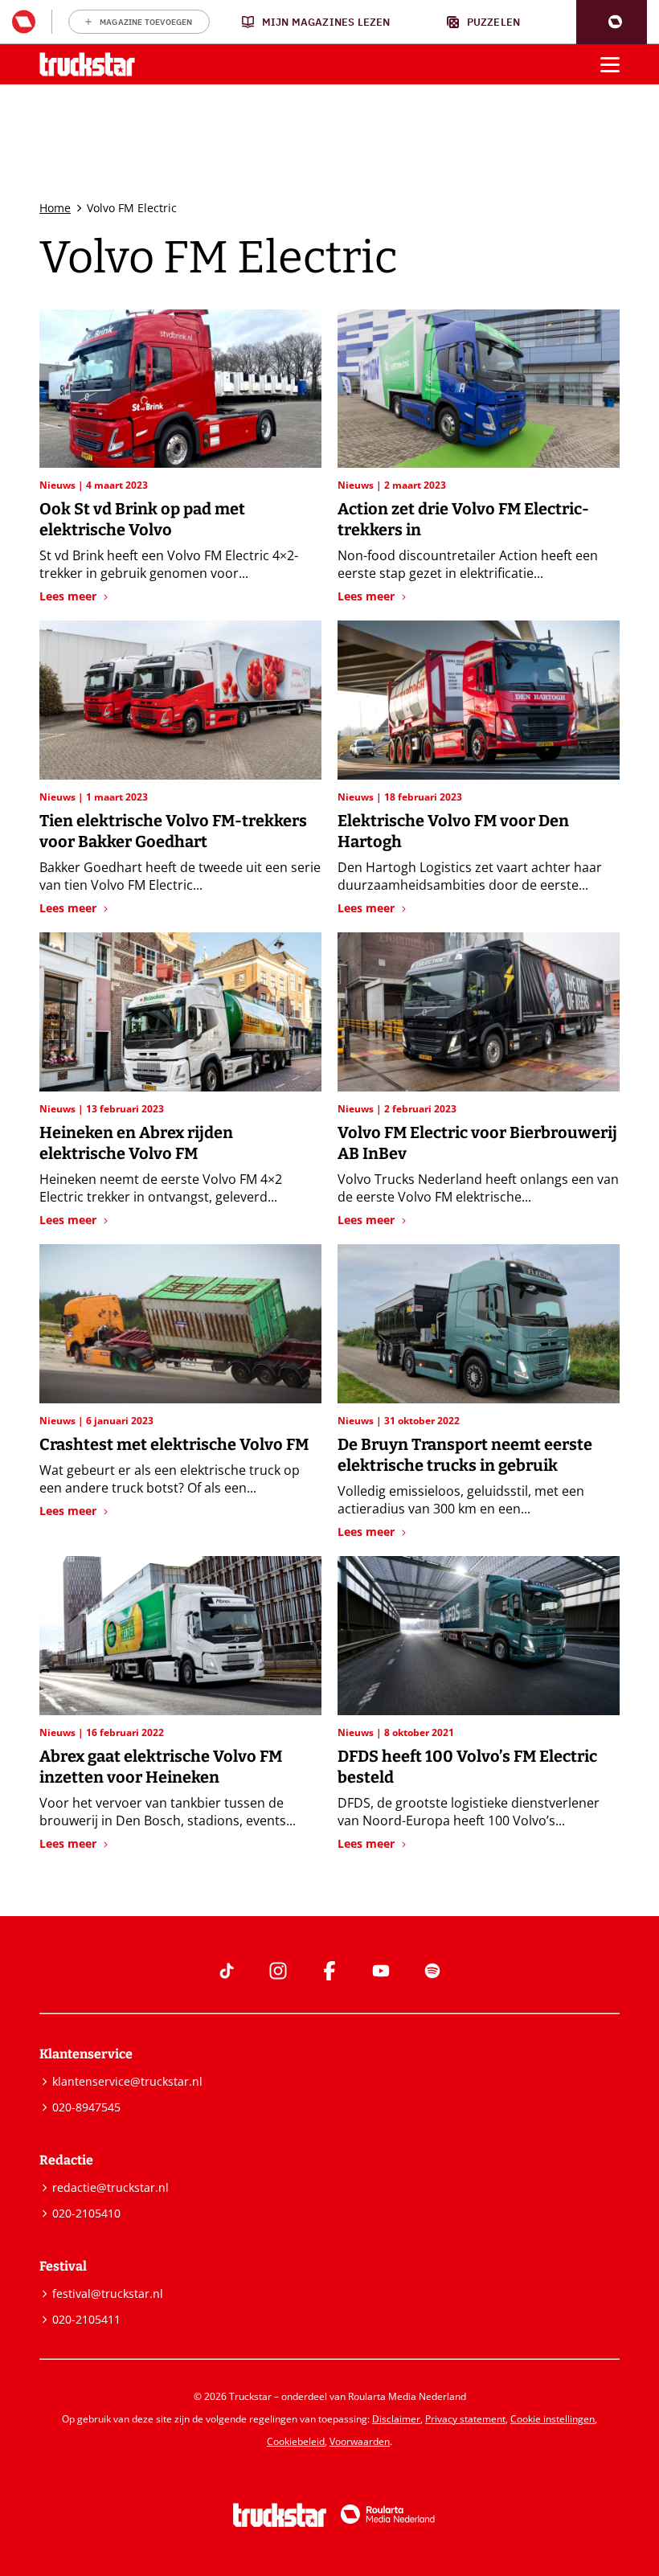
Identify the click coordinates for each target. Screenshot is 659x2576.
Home (55, 208)
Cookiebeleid (296, 2441)
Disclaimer (396, 2419)
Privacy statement (465, 2419)
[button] (612, 22)
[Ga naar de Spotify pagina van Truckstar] (432, 1971)
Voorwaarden (360, 2441)
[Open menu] (610, 64)
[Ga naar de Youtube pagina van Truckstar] (381, 1971)
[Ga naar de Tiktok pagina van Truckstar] (227, 1971)
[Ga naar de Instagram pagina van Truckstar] (278, 1971)
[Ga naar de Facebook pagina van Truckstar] (329, 1971)
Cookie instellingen (553, 2419)
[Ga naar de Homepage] (87, 65)
